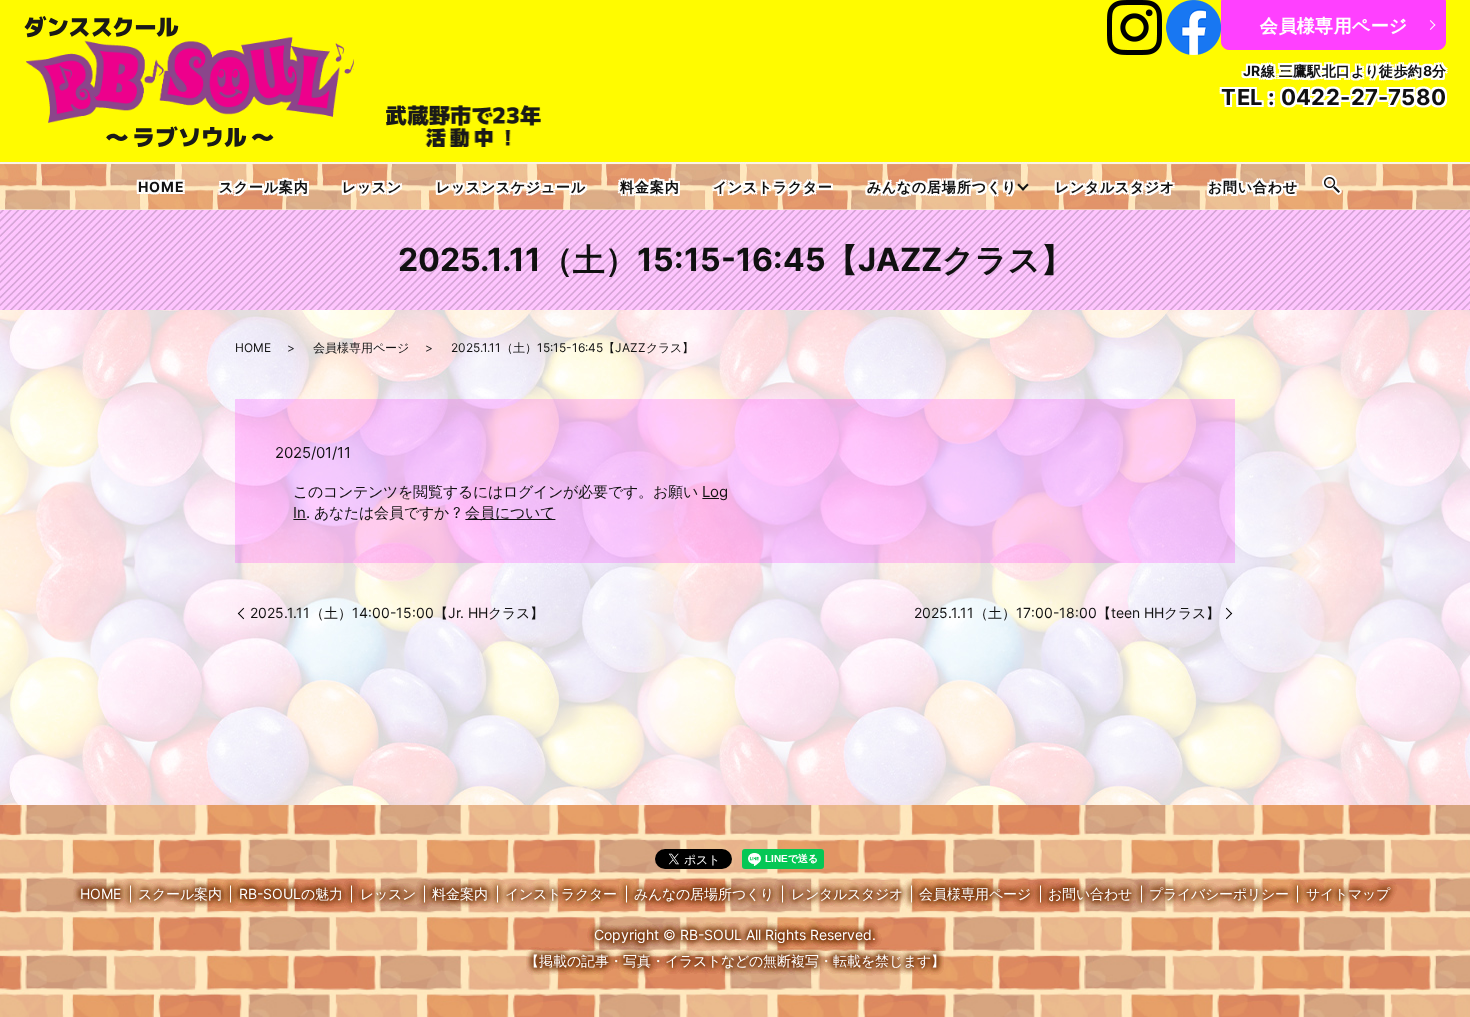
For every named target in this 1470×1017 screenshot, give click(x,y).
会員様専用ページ (1333, 25)
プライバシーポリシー (1219, 893)
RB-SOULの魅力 (291, 893)
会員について (510, 512)
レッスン (372, 186)
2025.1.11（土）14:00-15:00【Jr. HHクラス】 (397, 612)
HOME (161, 186)
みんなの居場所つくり (942, 186)
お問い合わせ (1253, 186)
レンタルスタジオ (1115, 186)
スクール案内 (264, 186)
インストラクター (773, 186)
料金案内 (650, 186)
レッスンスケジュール (511, 186)
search (1332, 186)
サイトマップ (1348, 893)
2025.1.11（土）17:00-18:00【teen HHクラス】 (1067, 612)
